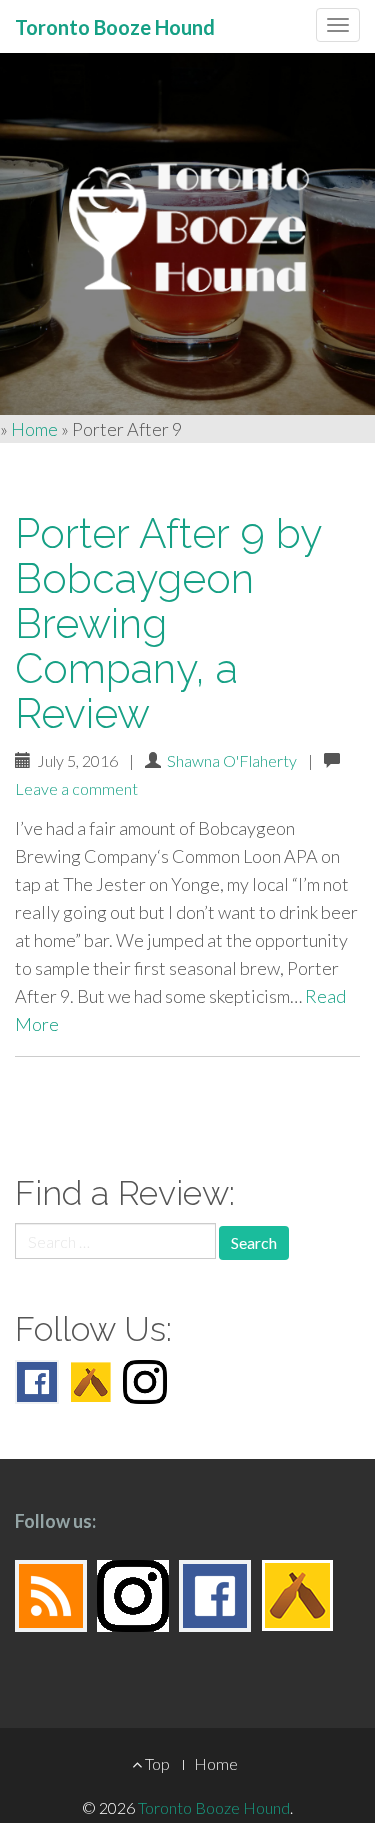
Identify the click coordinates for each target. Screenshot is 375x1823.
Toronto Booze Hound (214, 1807)
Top (156, 1763)
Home (34, 429)
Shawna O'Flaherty (232, 760)
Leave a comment (76, 788)
